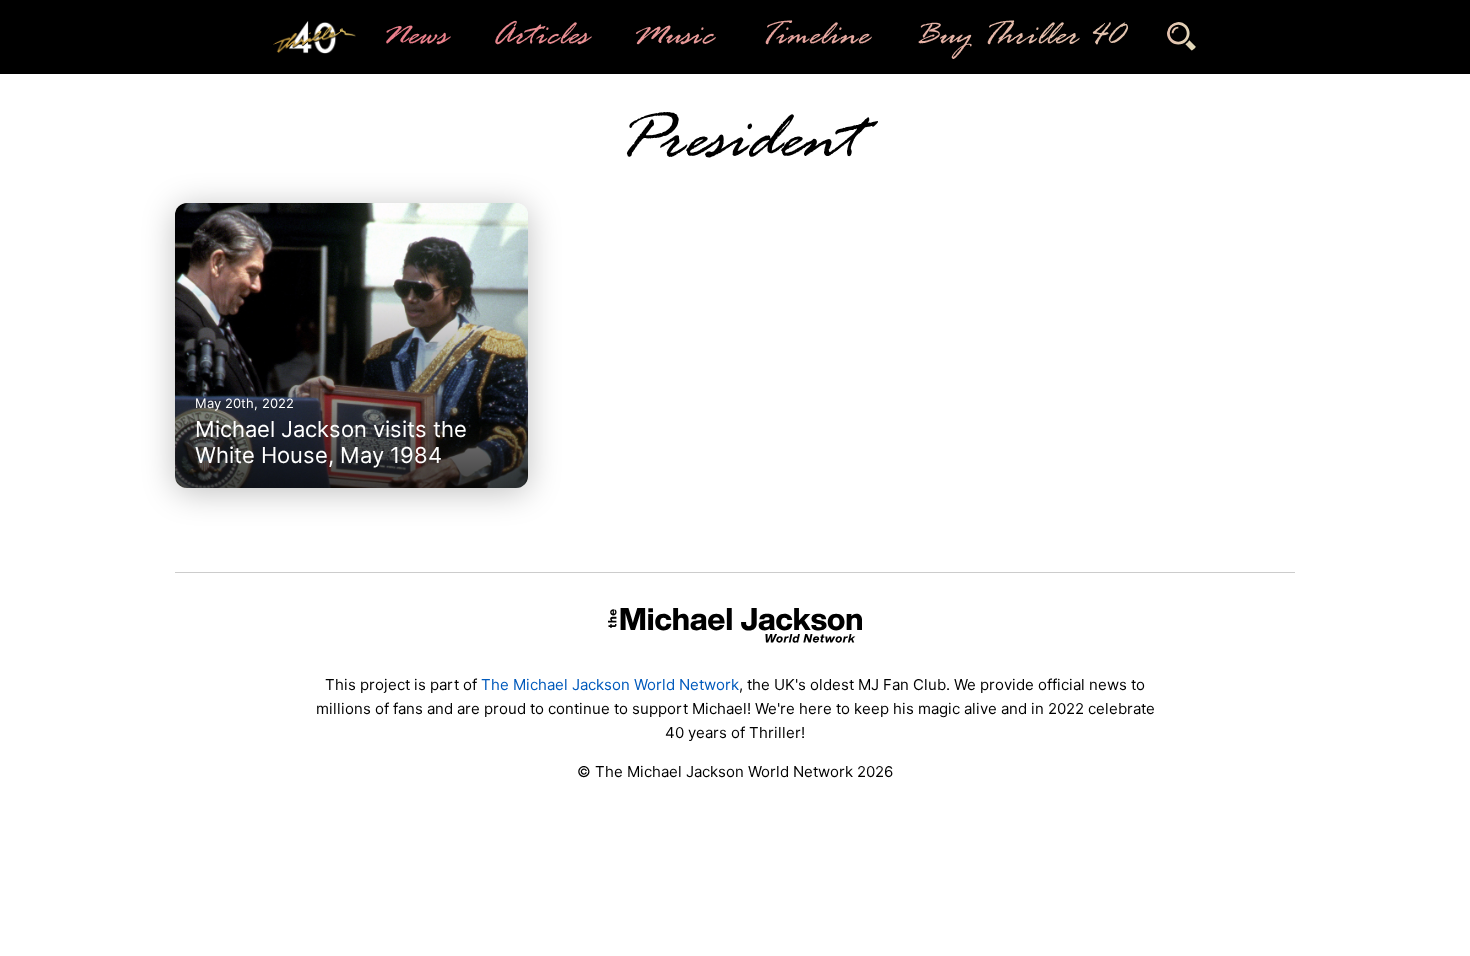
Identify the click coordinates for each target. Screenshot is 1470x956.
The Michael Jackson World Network (610, 684)
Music (672, 37)
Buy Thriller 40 (1017, 37)
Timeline (813, 37)
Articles (539, 37)
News (413, 37)
